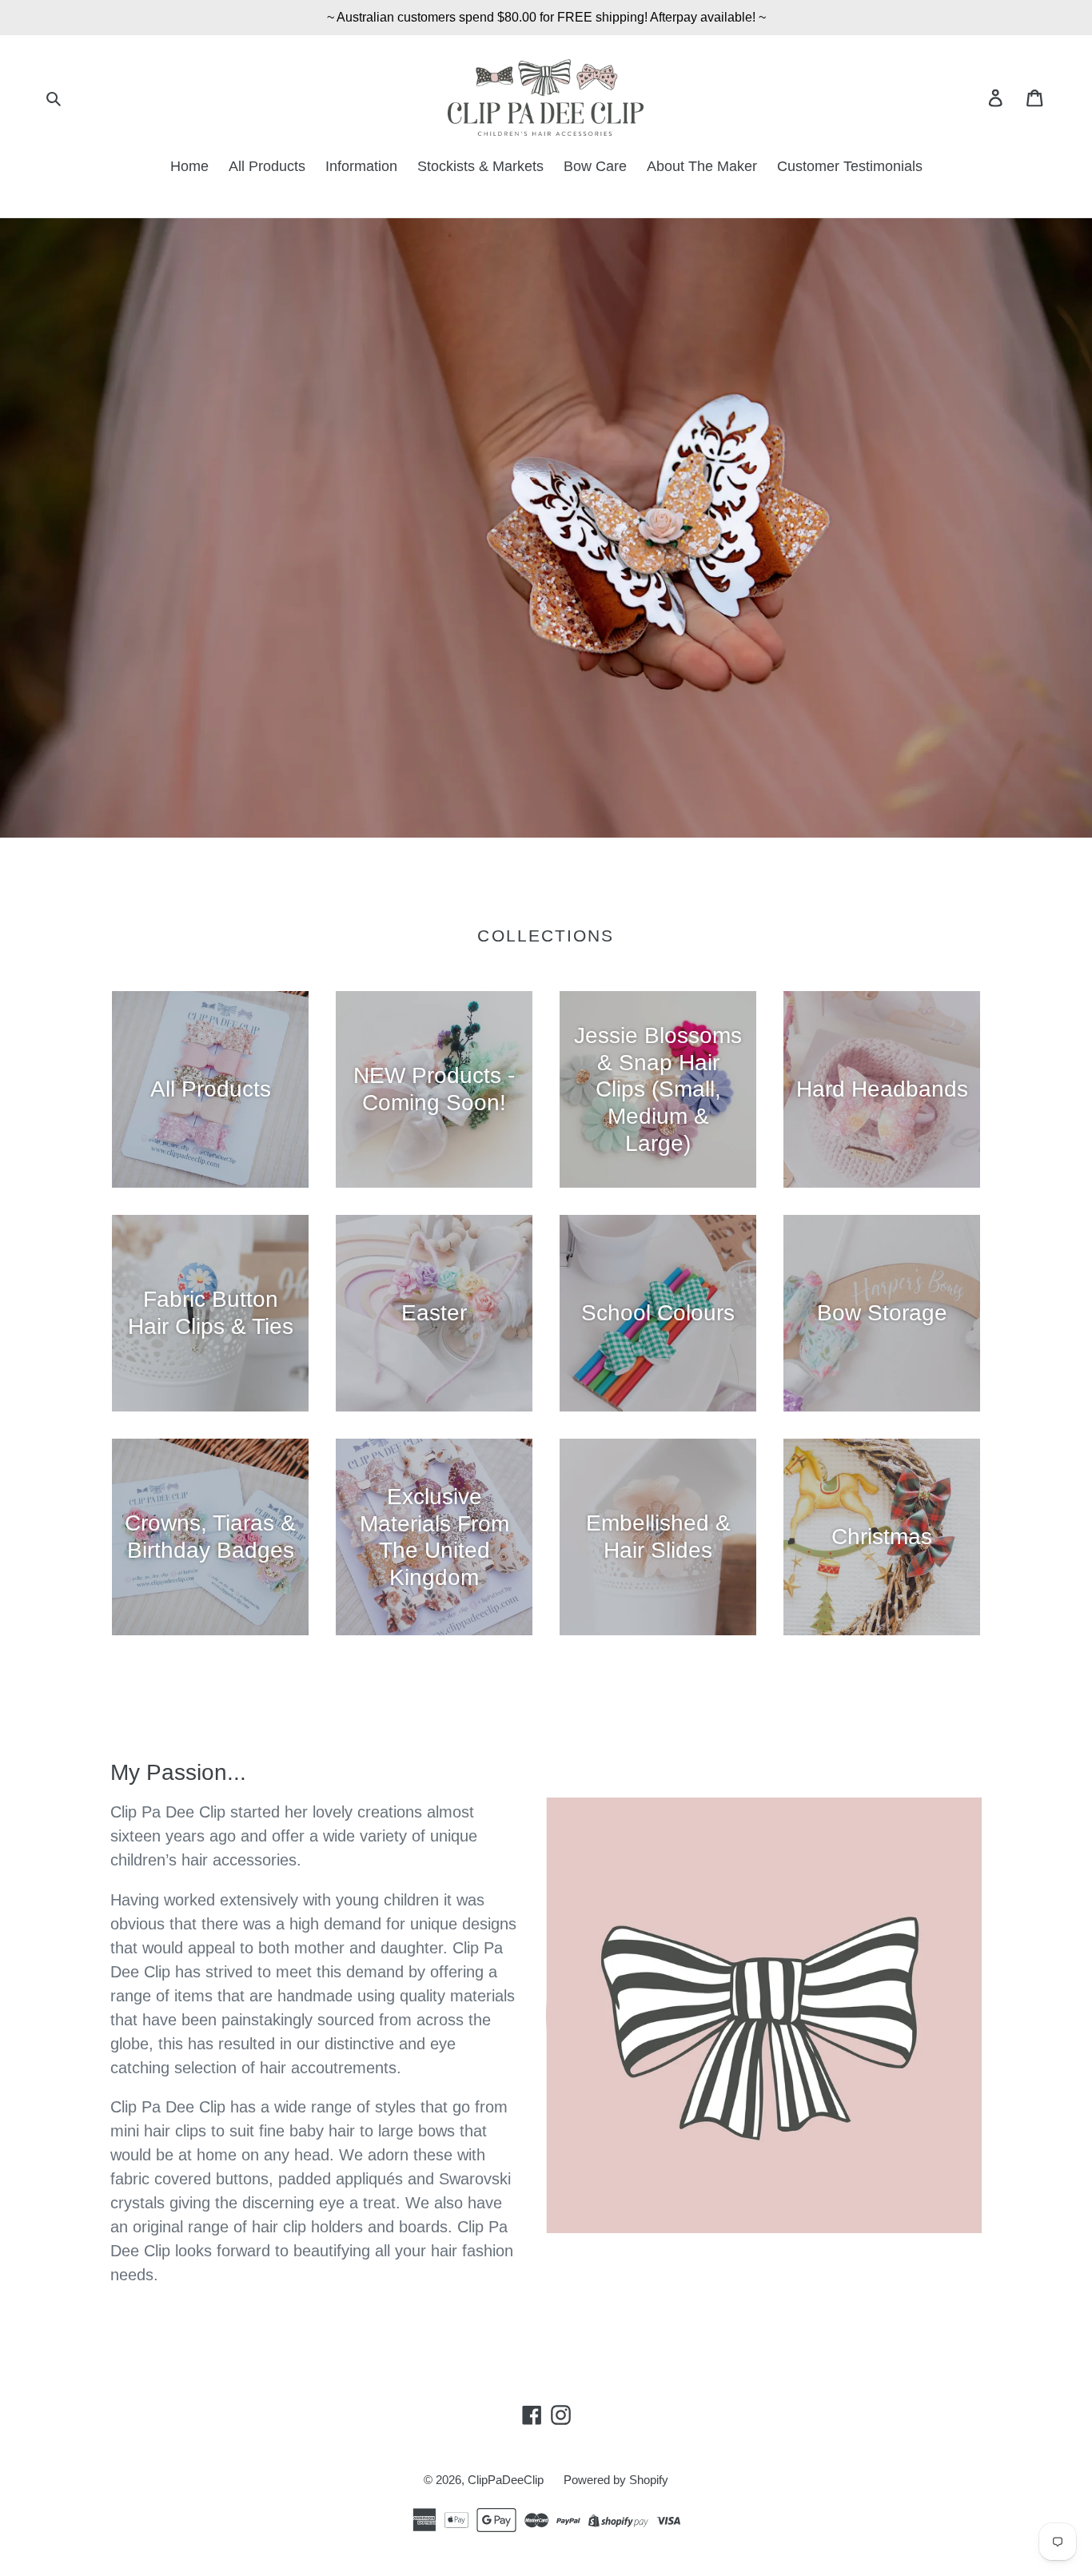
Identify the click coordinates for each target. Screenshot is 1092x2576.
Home (189, 166)
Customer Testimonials (850, 166)
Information (361, 166)
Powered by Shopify (616, 2480)
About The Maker (702, 166)
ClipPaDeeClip (506, 2480)
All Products (267, 166)
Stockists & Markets (480, 166)
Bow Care (595, 166)
